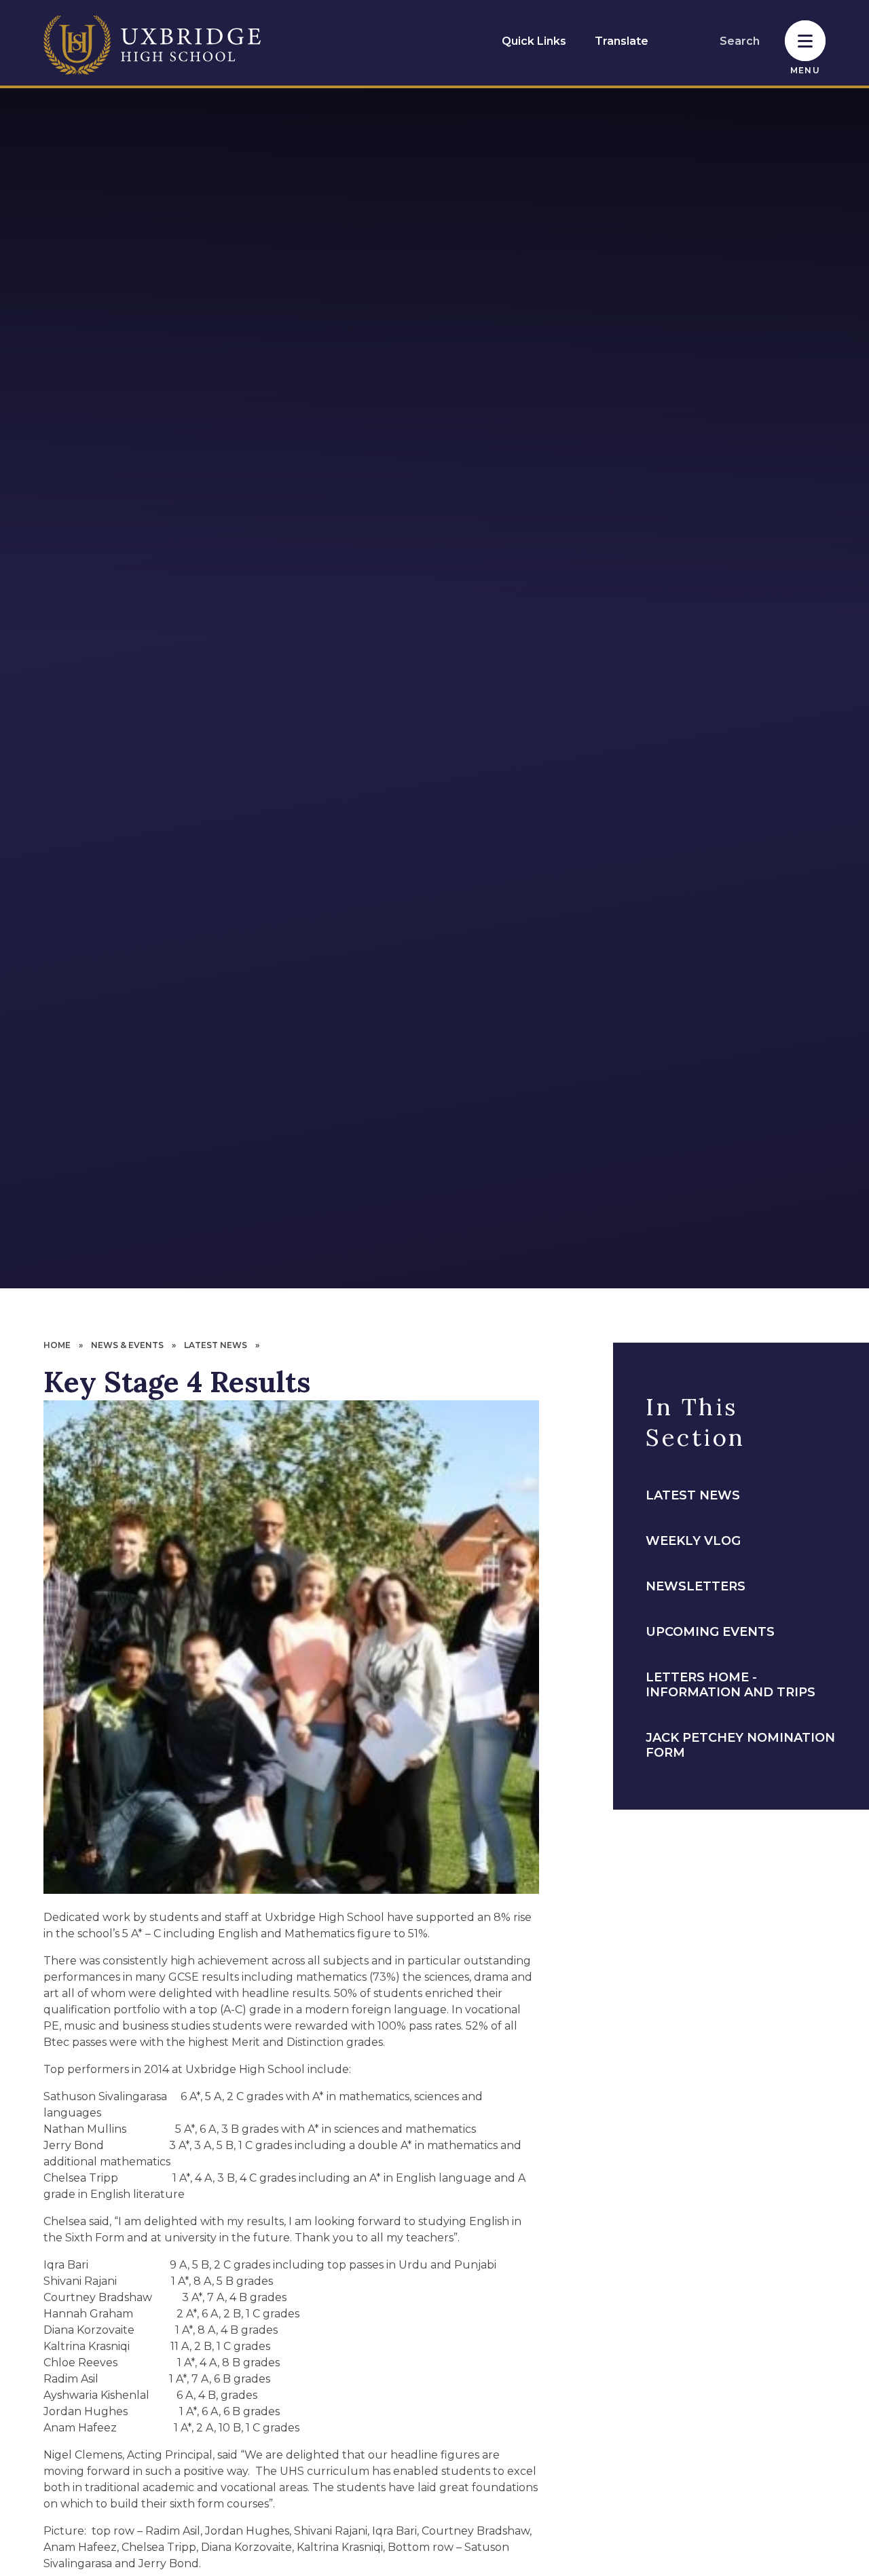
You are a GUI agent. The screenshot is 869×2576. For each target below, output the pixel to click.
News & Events (127, 1345)
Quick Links (534, 41)
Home (57, 1345)
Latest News (216, 1345)
